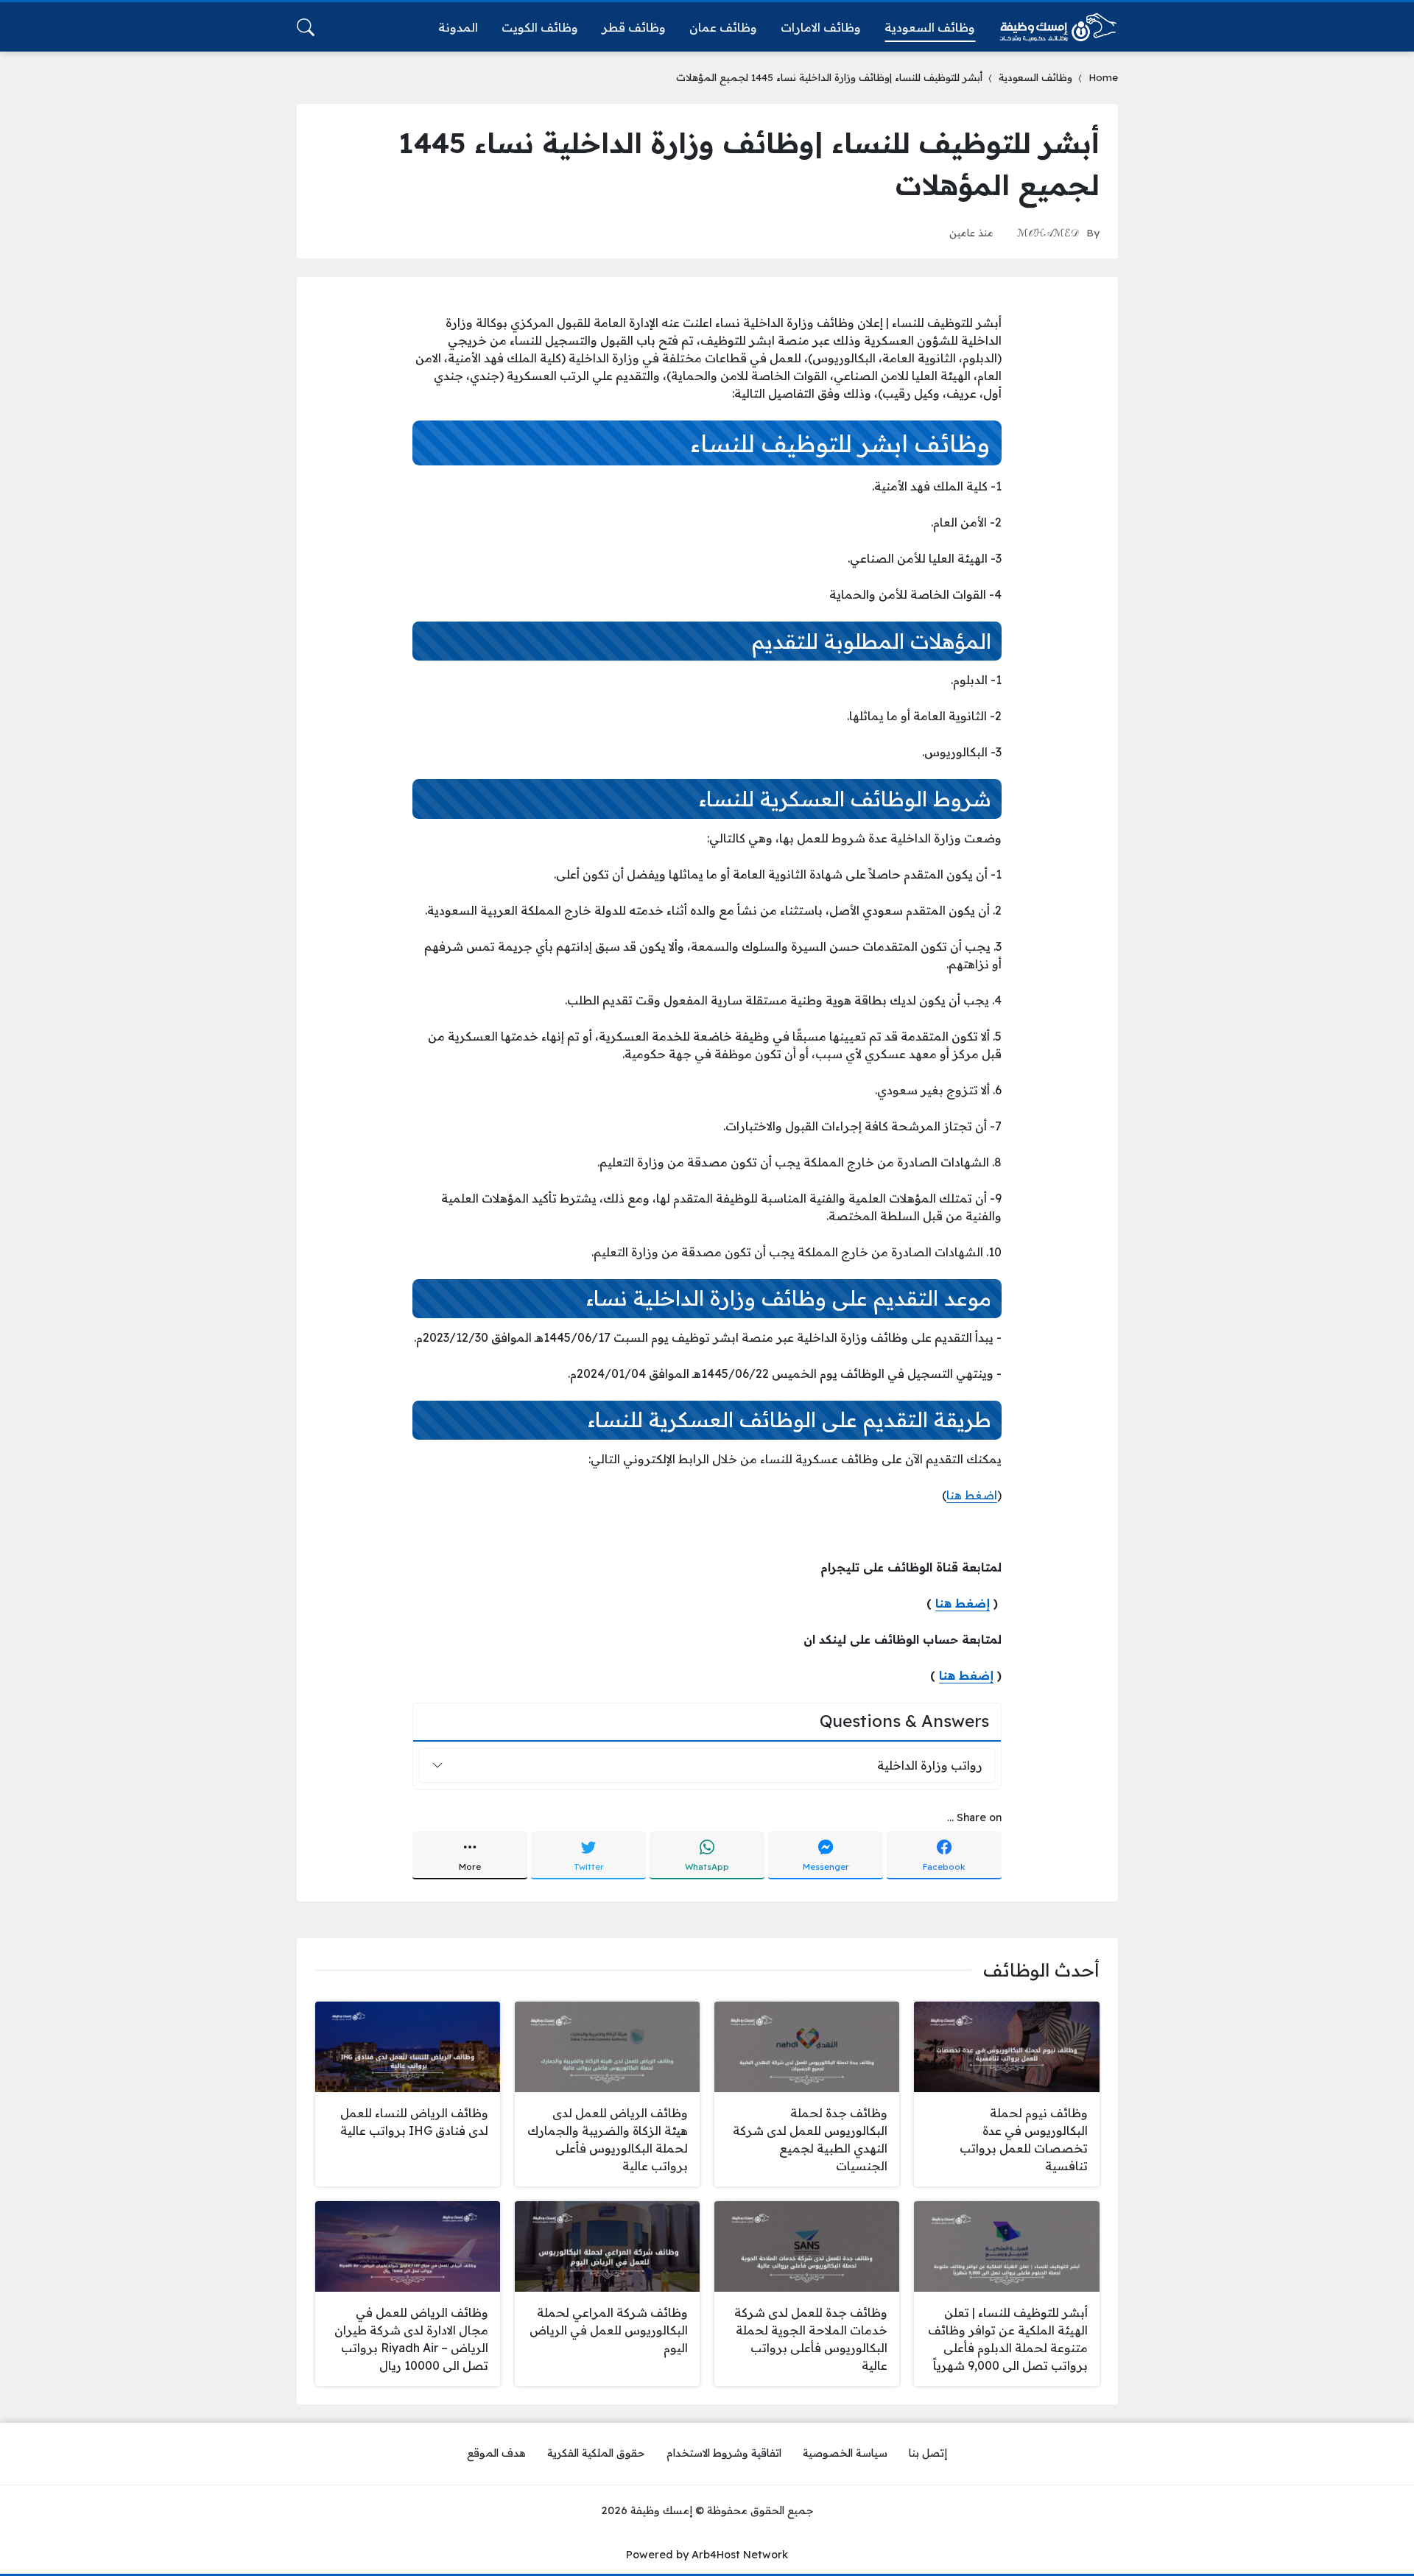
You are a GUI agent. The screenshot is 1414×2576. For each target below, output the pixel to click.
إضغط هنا (963, 1603)
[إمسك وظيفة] (1058, 27)
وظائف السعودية (1035, 77)
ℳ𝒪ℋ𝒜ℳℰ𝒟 (1048, 232)
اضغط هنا (972, 1495)
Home (1103, 77)
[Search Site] (306, 27)
